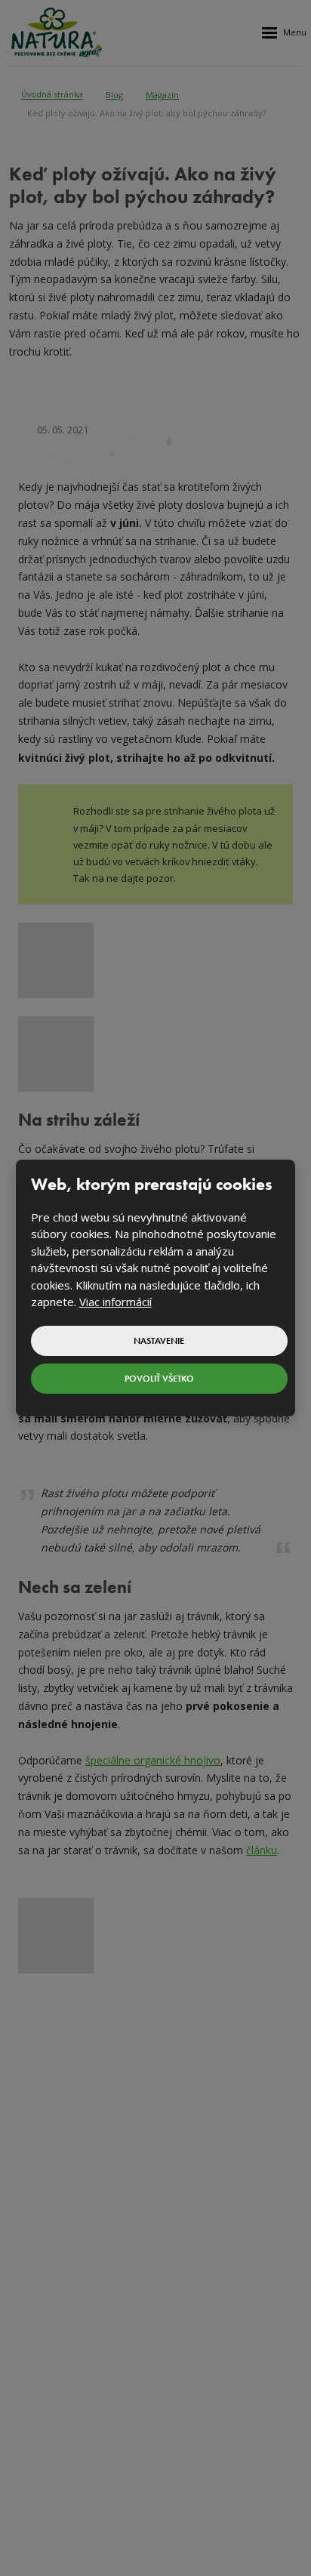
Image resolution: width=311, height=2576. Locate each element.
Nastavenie (159, 1341)
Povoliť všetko (159, 1379)
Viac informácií (115, 1302)
